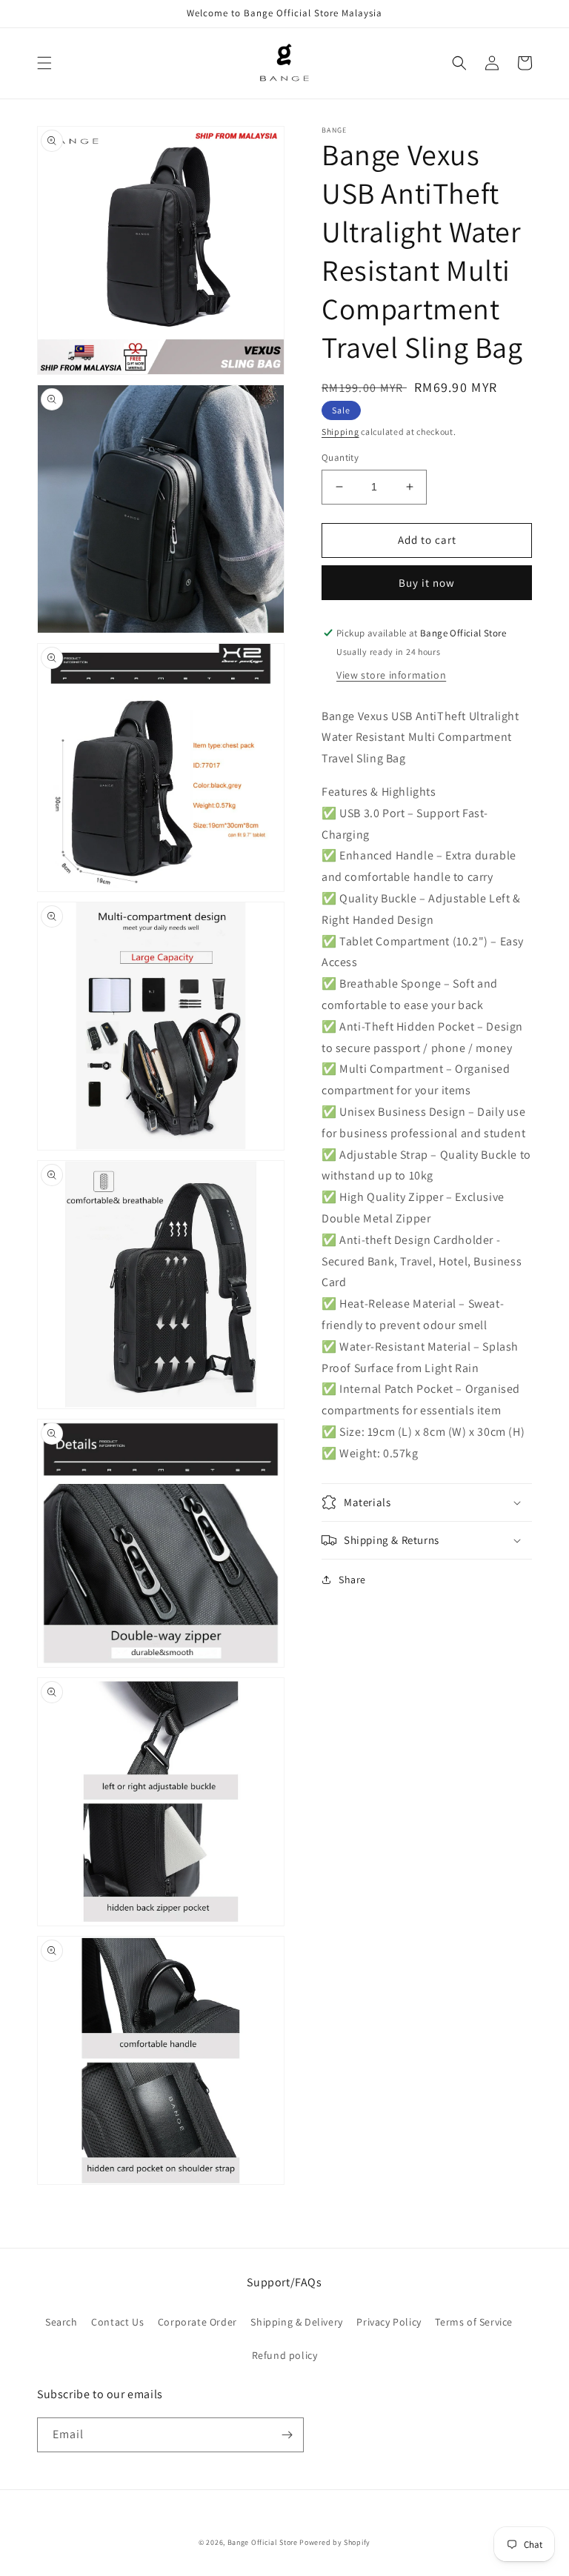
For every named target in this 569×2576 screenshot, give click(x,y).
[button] (44, 63)
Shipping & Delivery (296, 2322)
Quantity (340, 457)
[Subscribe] (287, 2435)
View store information (391, 675)
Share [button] (352, 1580)
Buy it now (427, 583)
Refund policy (285, 2355)
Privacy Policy (389, 2322)
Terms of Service (474, 2322)
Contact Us (117, 2322)
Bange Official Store (263, 2542)
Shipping (340, 432)
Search (61, 2322)
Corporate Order (197, 2322)
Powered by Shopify (335, 2542)
